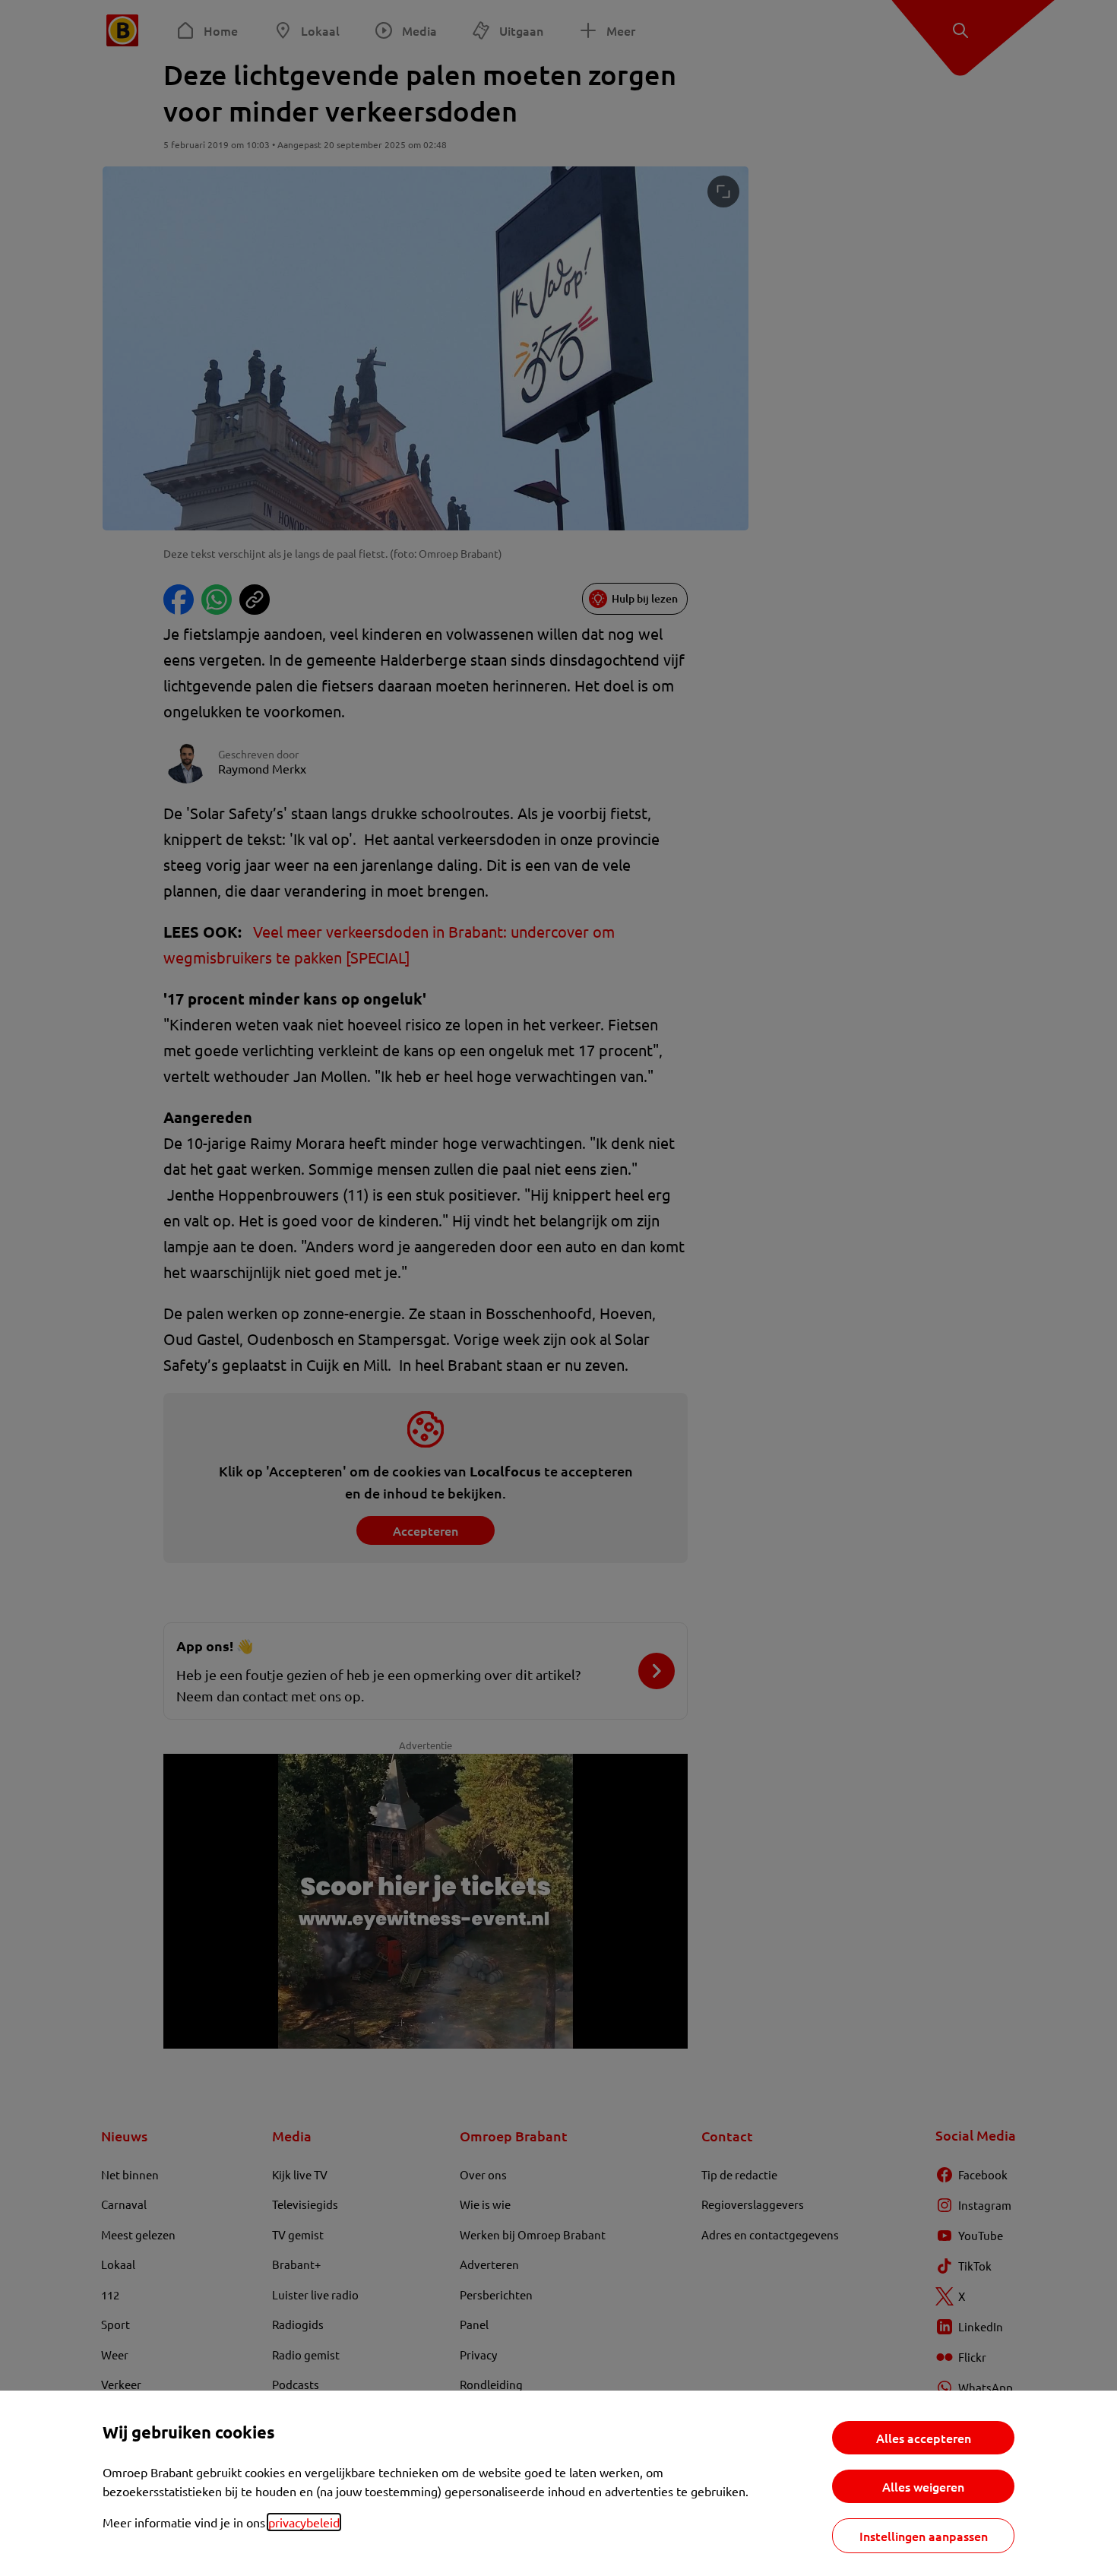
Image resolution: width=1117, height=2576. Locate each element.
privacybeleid (304, 2522)
